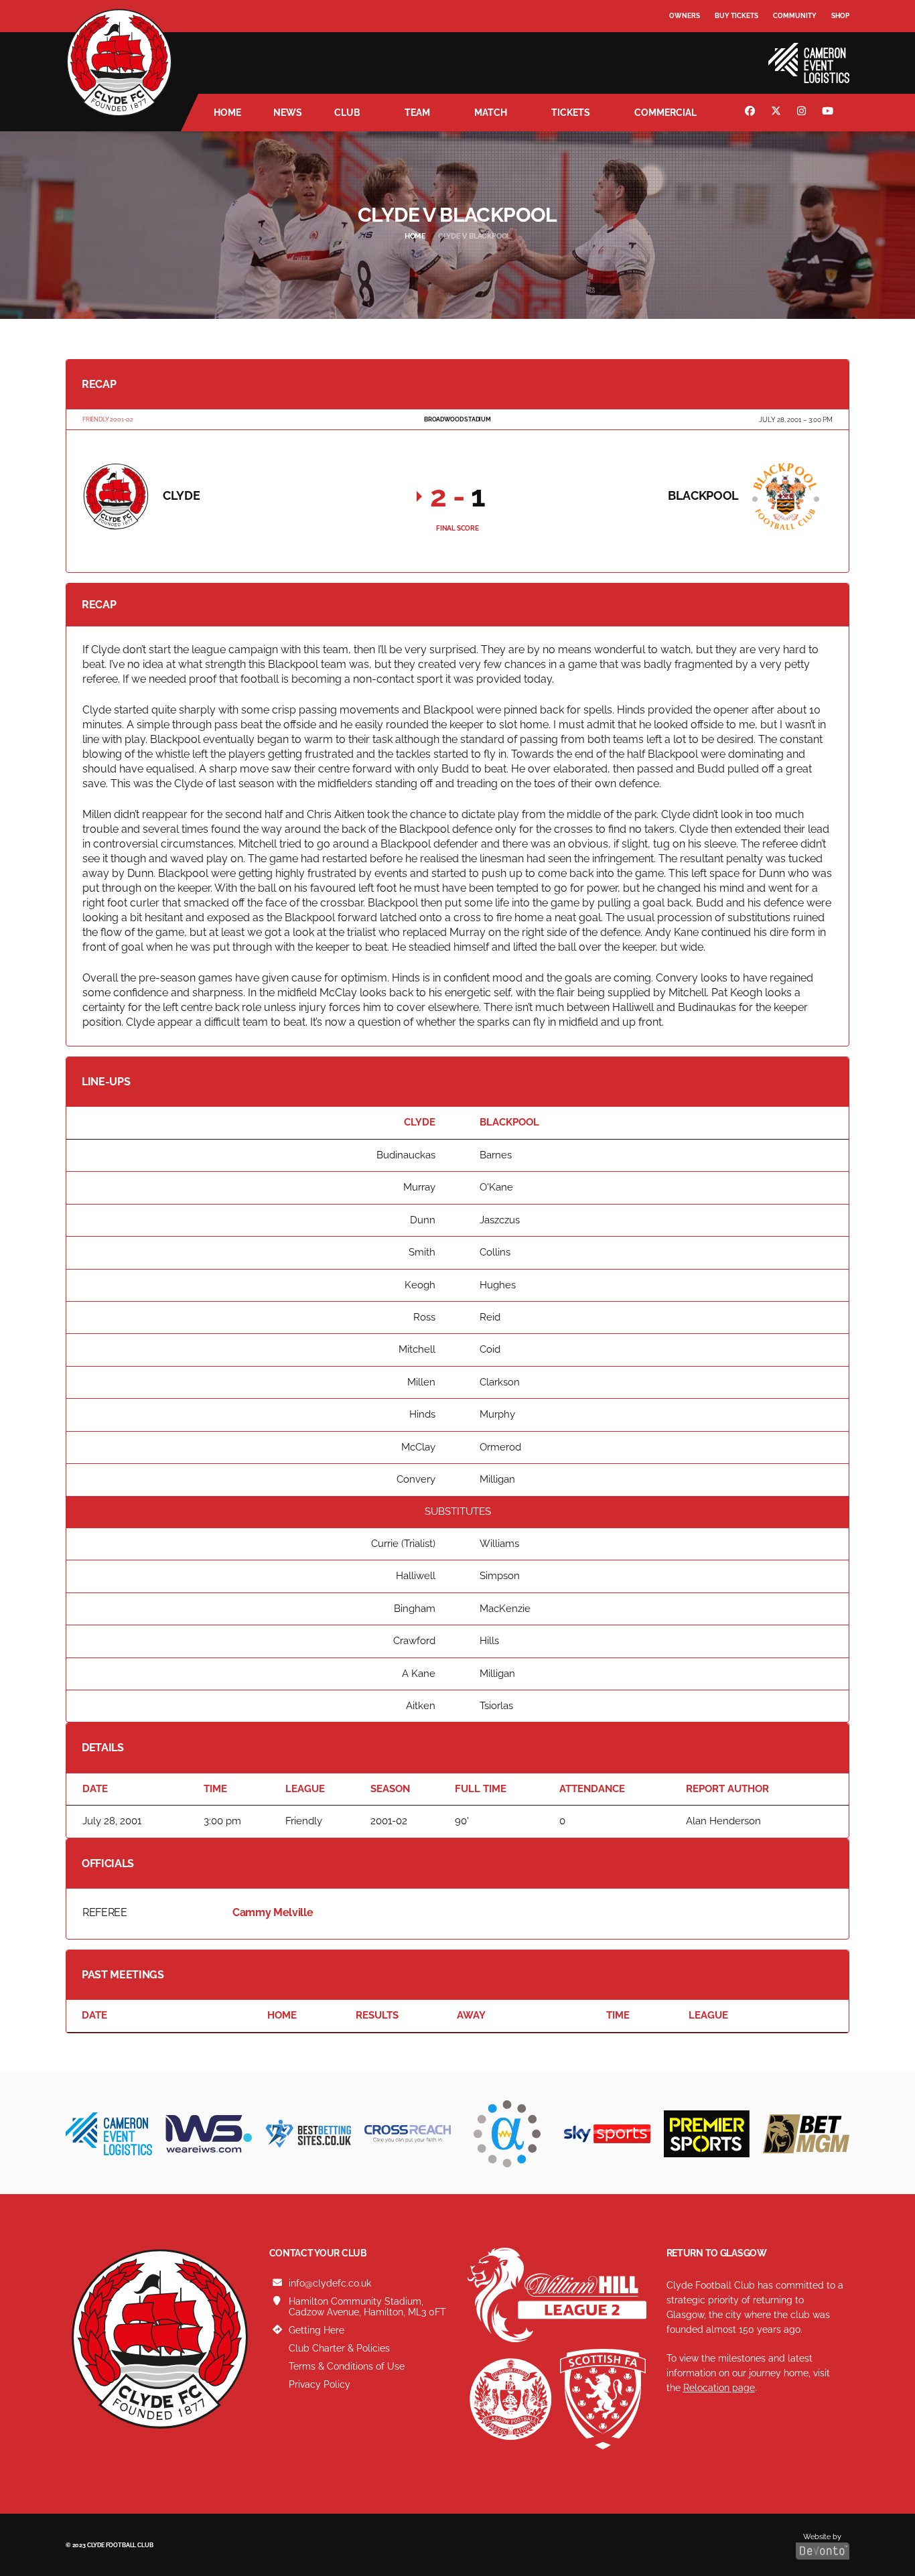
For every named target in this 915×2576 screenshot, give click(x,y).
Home (227, 113)
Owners (685, 16)
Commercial (665, 113)
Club (347, 113)
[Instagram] (803, 113)
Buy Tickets (736, 16)
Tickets (571, 113)
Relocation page (719, 2388)
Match (491, 113)
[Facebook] (752, 113)
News (288, 113)
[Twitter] (778, 113)
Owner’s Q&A (694, 53)
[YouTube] (829, 113)
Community (795, 16)
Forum (683, 43)
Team (417, 113)
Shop (840, 16)
